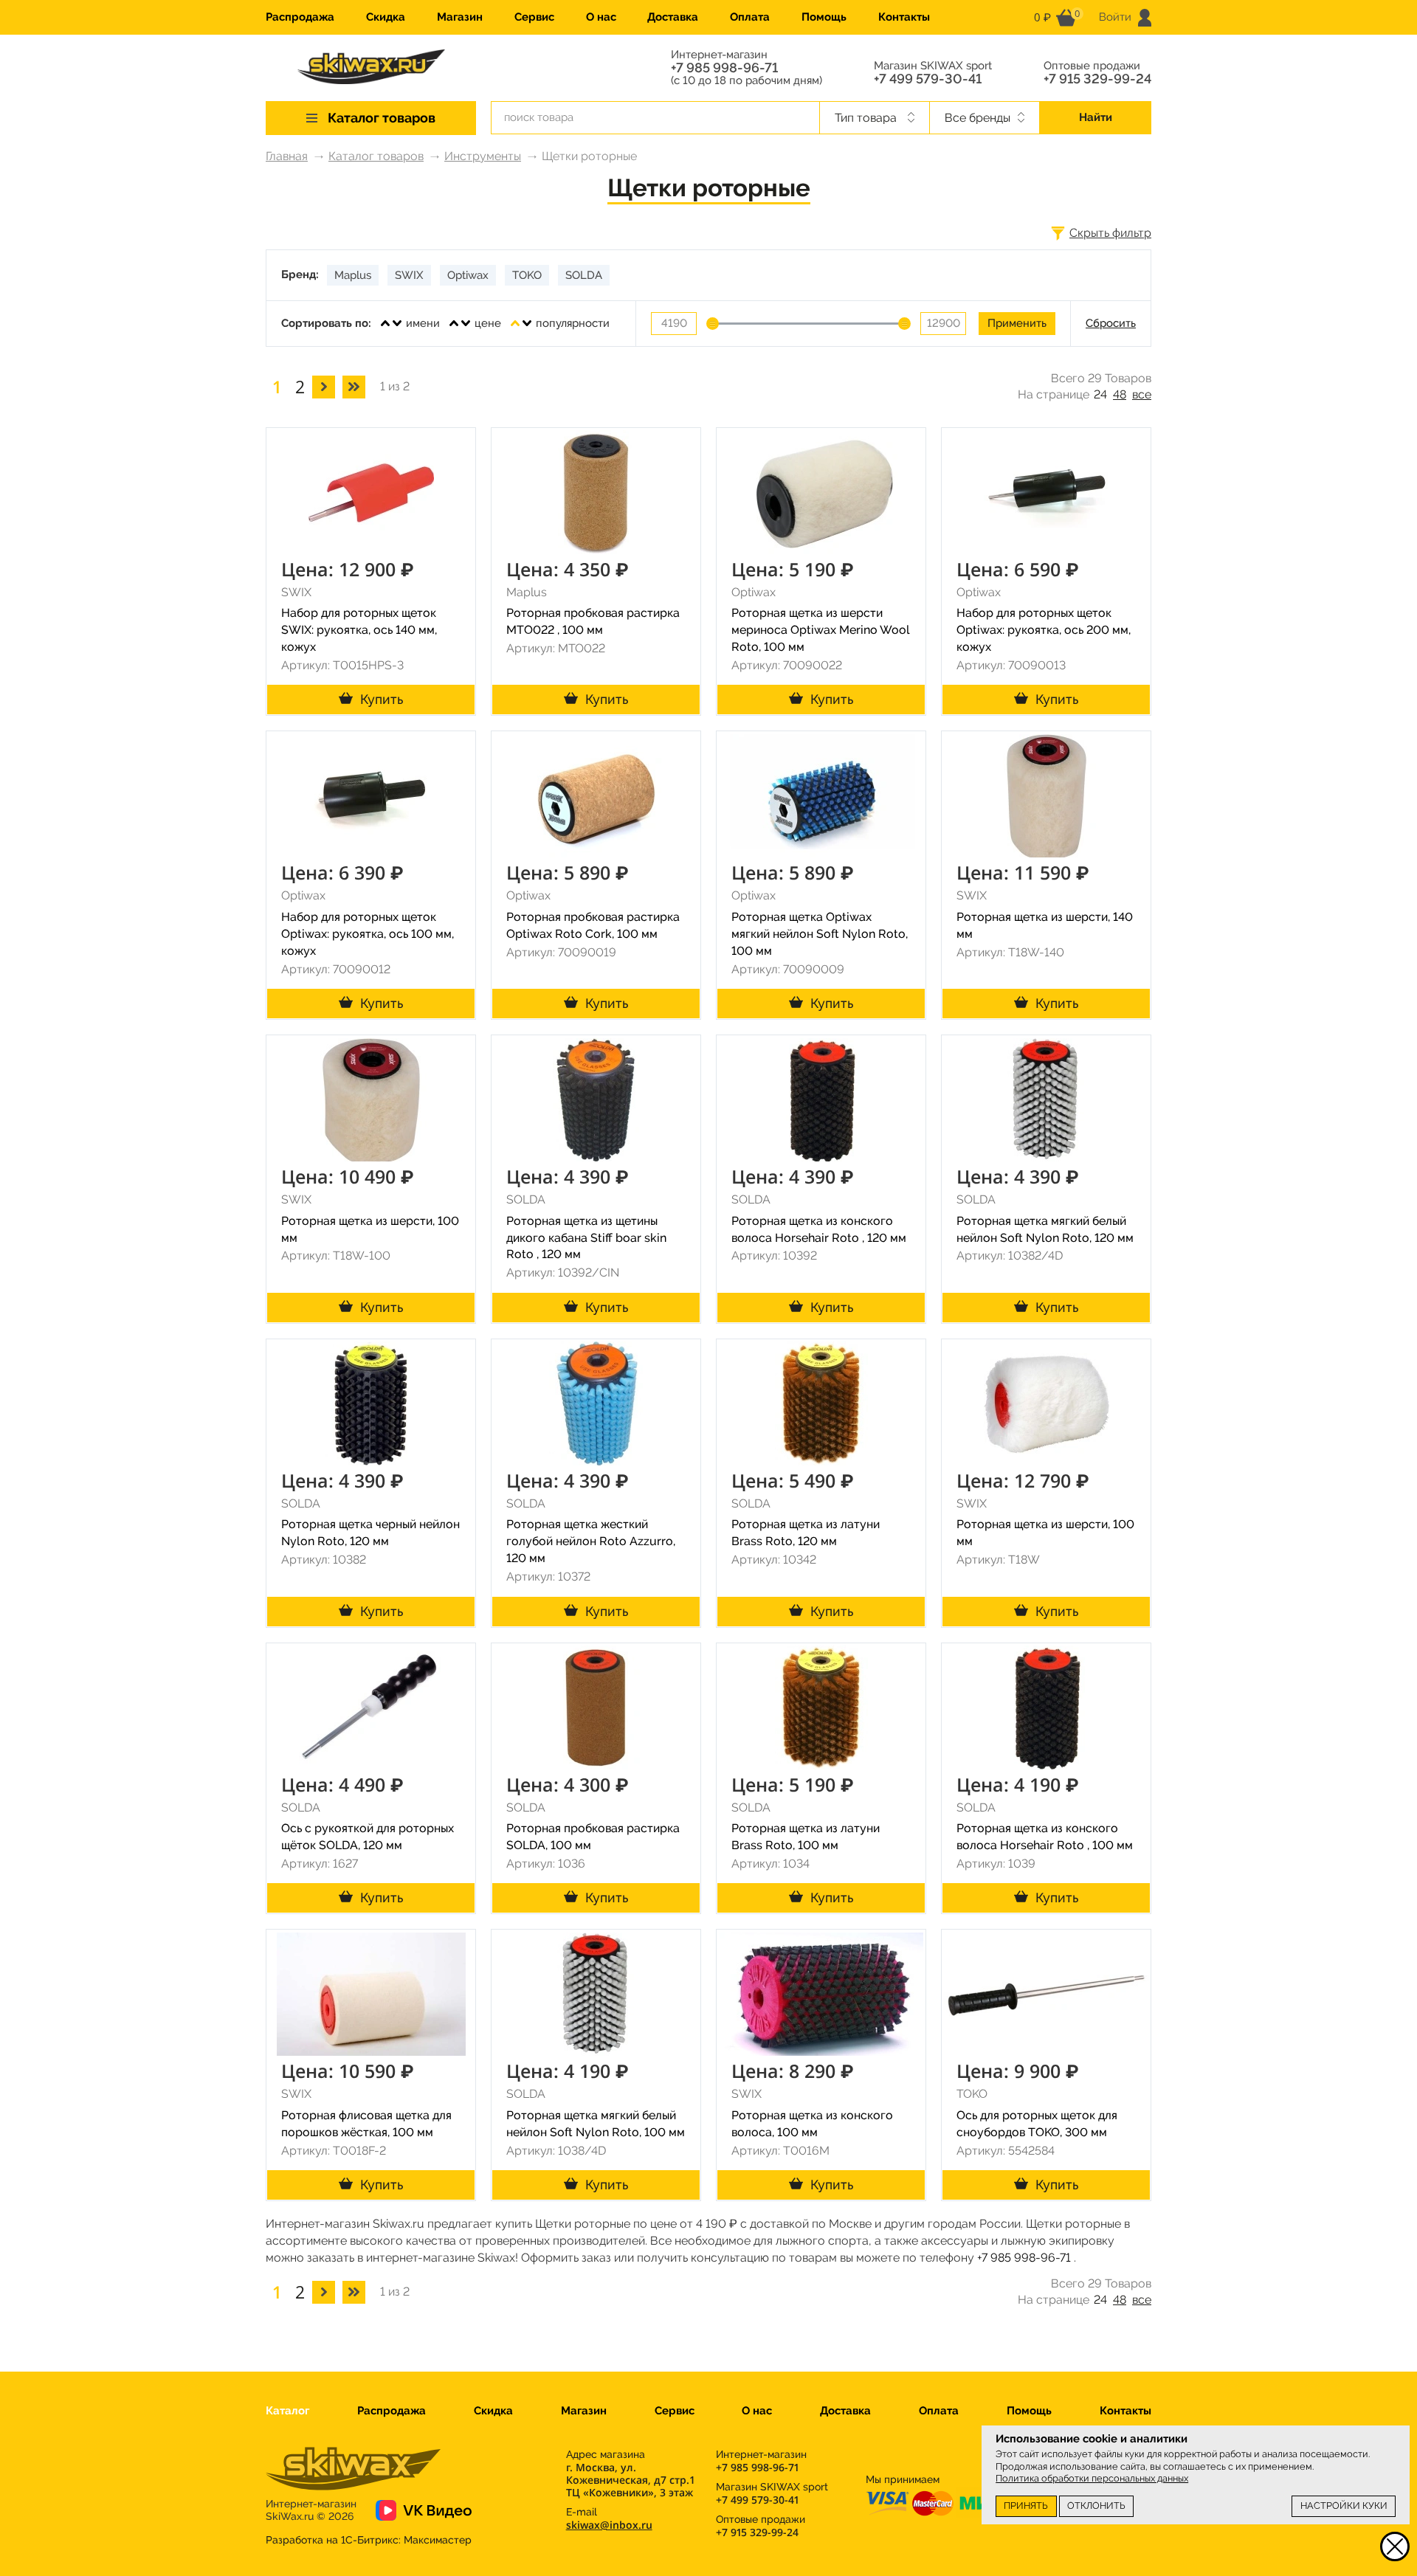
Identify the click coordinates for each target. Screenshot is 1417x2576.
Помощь (824, 17)
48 (1120, 394)
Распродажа (300, 17)
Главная (287, 156)
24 (1100, 394)
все (1142, 394)
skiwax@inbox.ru (609, 2525)
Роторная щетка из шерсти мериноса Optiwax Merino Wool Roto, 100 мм (821, 630)
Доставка (673, 17)
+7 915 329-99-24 (1097, 79)
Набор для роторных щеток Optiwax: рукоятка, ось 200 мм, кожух (1044, 630)
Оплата (750, 17)
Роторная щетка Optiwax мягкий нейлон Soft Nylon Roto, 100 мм (820, 934)
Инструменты (483, 156)
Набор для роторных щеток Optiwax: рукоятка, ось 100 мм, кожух (368, 934)
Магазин (460, 17)
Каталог (287, 2411)
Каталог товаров (376, 156)
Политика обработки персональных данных (1092, 2478)
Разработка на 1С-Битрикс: (369, 2540)
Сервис (534, 17)
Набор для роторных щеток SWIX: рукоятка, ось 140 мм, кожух (359, 630)
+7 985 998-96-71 (724, 68)
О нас (601, 17)
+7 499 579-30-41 (928, 79)
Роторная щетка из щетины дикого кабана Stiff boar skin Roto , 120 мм (586, 1238)
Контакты (904, 17)
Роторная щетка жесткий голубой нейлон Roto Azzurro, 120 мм (591, 1541)
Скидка (386, 17)
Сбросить (1111, 323)
